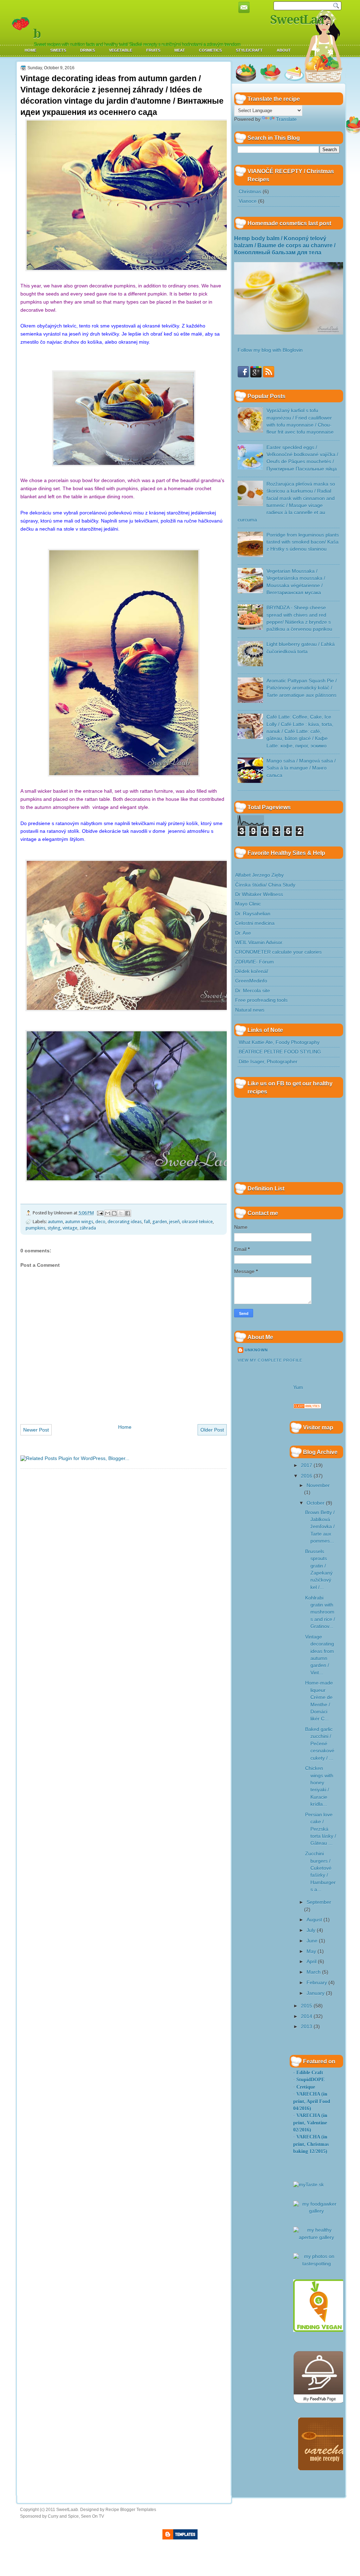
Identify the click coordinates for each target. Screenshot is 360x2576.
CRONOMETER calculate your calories (278, 952)
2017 (307, 1465)
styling (54, 1228)
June (312, 1941)
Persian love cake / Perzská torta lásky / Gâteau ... (321, 1829)
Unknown (256, 1350)
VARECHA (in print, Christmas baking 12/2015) (311, 2144)
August (314, 1920)
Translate (286, 119)
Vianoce (248, 201)
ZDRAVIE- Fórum (255, 962)
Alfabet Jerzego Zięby (259, 875)
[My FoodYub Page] (320, 2402)
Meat (180, 50)
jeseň (174, 1222)
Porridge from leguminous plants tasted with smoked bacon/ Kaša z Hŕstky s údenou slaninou (303, 542)
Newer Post (36, 1430)
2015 (307, 2006)
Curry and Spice (63, 2516)
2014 (307, 2016)
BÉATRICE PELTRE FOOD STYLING (280, 1052)
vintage (70, 1228)
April (311, 1962)
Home (30, 50)
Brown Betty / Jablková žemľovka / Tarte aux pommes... (320, 1527)
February (317, 1983)
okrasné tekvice (197, 1222)
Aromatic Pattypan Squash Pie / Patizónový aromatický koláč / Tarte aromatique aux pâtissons (302, 688)
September (319, 1902)
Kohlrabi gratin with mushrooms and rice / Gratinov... (320, 1612)
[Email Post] (100, 1213)
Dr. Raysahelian (253, 914)
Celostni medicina (255, 923)
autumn (55, 1222)
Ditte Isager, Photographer (268, 1062)
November (318, 1485)
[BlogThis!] (114, 1213)
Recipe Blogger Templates (131, 2510)
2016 (307, 1476)
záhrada (88, 1228)
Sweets (58, 50)
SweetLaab (67, 2510)
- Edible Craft (308, 2073)
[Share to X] (121, 1213)
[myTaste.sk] (308, 2185)
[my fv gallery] (319, 2330)
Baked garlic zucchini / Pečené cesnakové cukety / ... (320, 1744)
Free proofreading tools (261, 1000)
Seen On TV (92, 2516)
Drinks (88, 50)
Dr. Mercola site (253, 991)
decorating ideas (125, 1222)
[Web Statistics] (307, 1407)
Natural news (250, 1010)
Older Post (212, 1430)
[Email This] (108, 1213)
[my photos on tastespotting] (316, 2264)
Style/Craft (249, 50)
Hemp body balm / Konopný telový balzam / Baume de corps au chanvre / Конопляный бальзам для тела (285, 246)
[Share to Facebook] (128, 1213)
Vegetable (121, 50)
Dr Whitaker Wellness (259, 894)
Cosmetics (210, 50)
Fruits (153, 50)
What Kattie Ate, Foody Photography (279, 1042)
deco (100, 1222)
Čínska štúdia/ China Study (265, 885)
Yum (298, 1387)
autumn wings (79, 1222)
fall (147, 1222)
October (316, 1503)
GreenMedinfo (251, 981)
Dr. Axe (243, 933)
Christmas (250, 192)
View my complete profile (270, 1360)
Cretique (306, 2087)
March (314, 1972)
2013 (307, 2027)
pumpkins (36, 1228)
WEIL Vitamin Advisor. (259, 943)
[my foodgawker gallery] (316, 2211)
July (311, 1930)
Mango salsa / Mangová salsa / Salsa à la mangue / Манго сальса (301, 768)
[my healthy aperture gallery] (316, 2237)
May (311, 1951)
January (316, 1993)
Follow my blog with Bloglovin (270, 350)
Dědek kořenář (252, 971)
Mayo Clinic (248, 904)
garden (160, 1222)
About (284, 50)
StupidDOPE (310, 2080)
